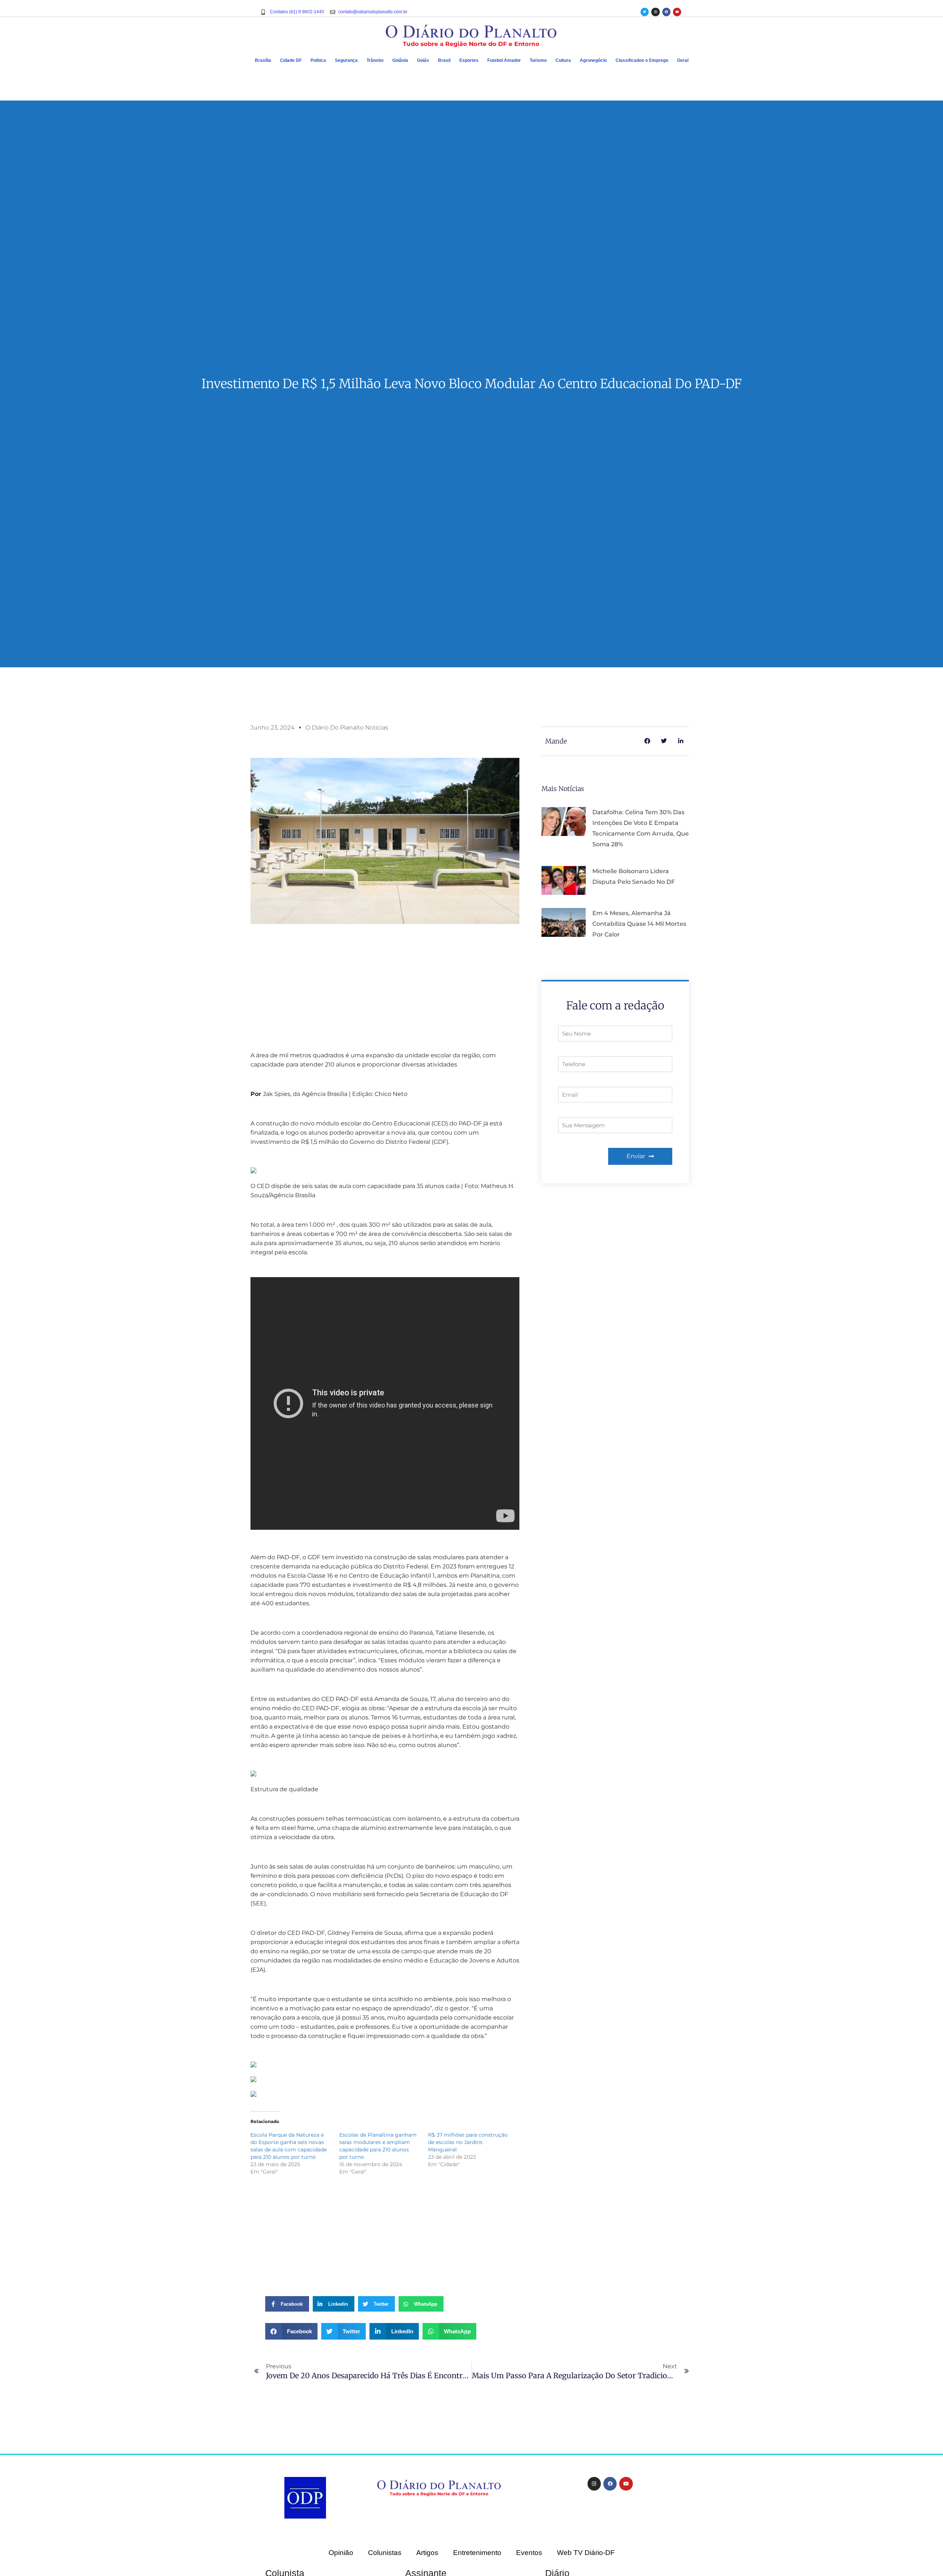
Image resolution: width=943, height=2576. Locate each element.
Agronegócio (593, 60)
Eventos (529, 2553)
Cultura (563, 60)
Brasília (263, 60)
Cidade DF (291, 60)
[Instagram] (655, 12)
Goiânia (400, 60)
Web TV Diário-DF (586, 2553)
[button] (291, 2331)
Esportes (469, 60)
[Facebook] (666, 12)
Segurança (346, 60)
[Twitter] (645, 12)
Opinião (341, 2553)
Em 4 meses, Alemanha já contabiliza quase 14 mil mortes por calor (639, 924)
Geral (683, 60)
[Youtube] (677, 12)
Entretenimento (477, 2553)
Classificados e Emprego (642, 60)
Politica (318, 60)
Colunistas (385, 2553)
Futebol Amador (504, 60)
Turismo (538, 60)
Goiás (423, 60)
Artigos (427, 2553)
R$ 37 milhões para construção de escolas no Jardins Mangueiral (468, 2142)
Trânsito (375, 60)
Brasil (444, 60)
